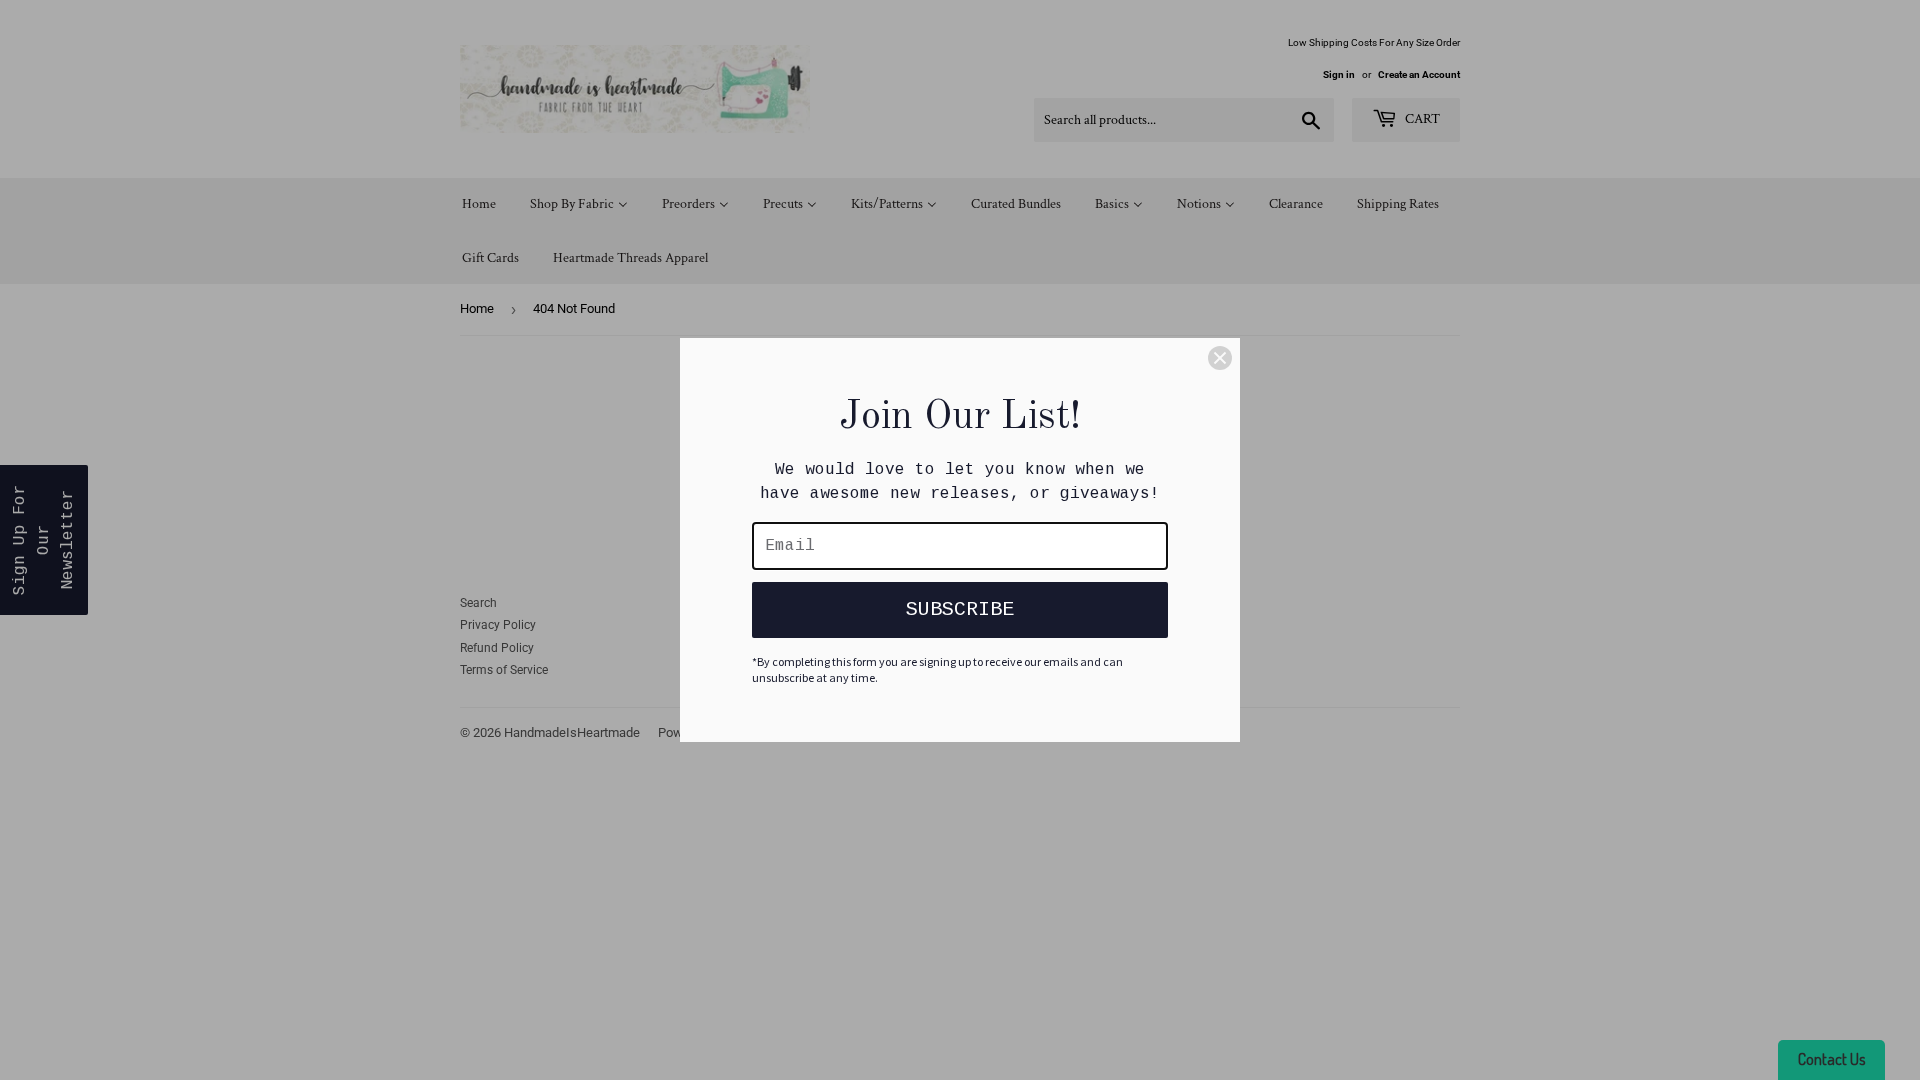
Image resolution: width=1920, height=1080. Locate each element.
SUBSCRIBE (960, 609)
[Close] (1220, 358)
